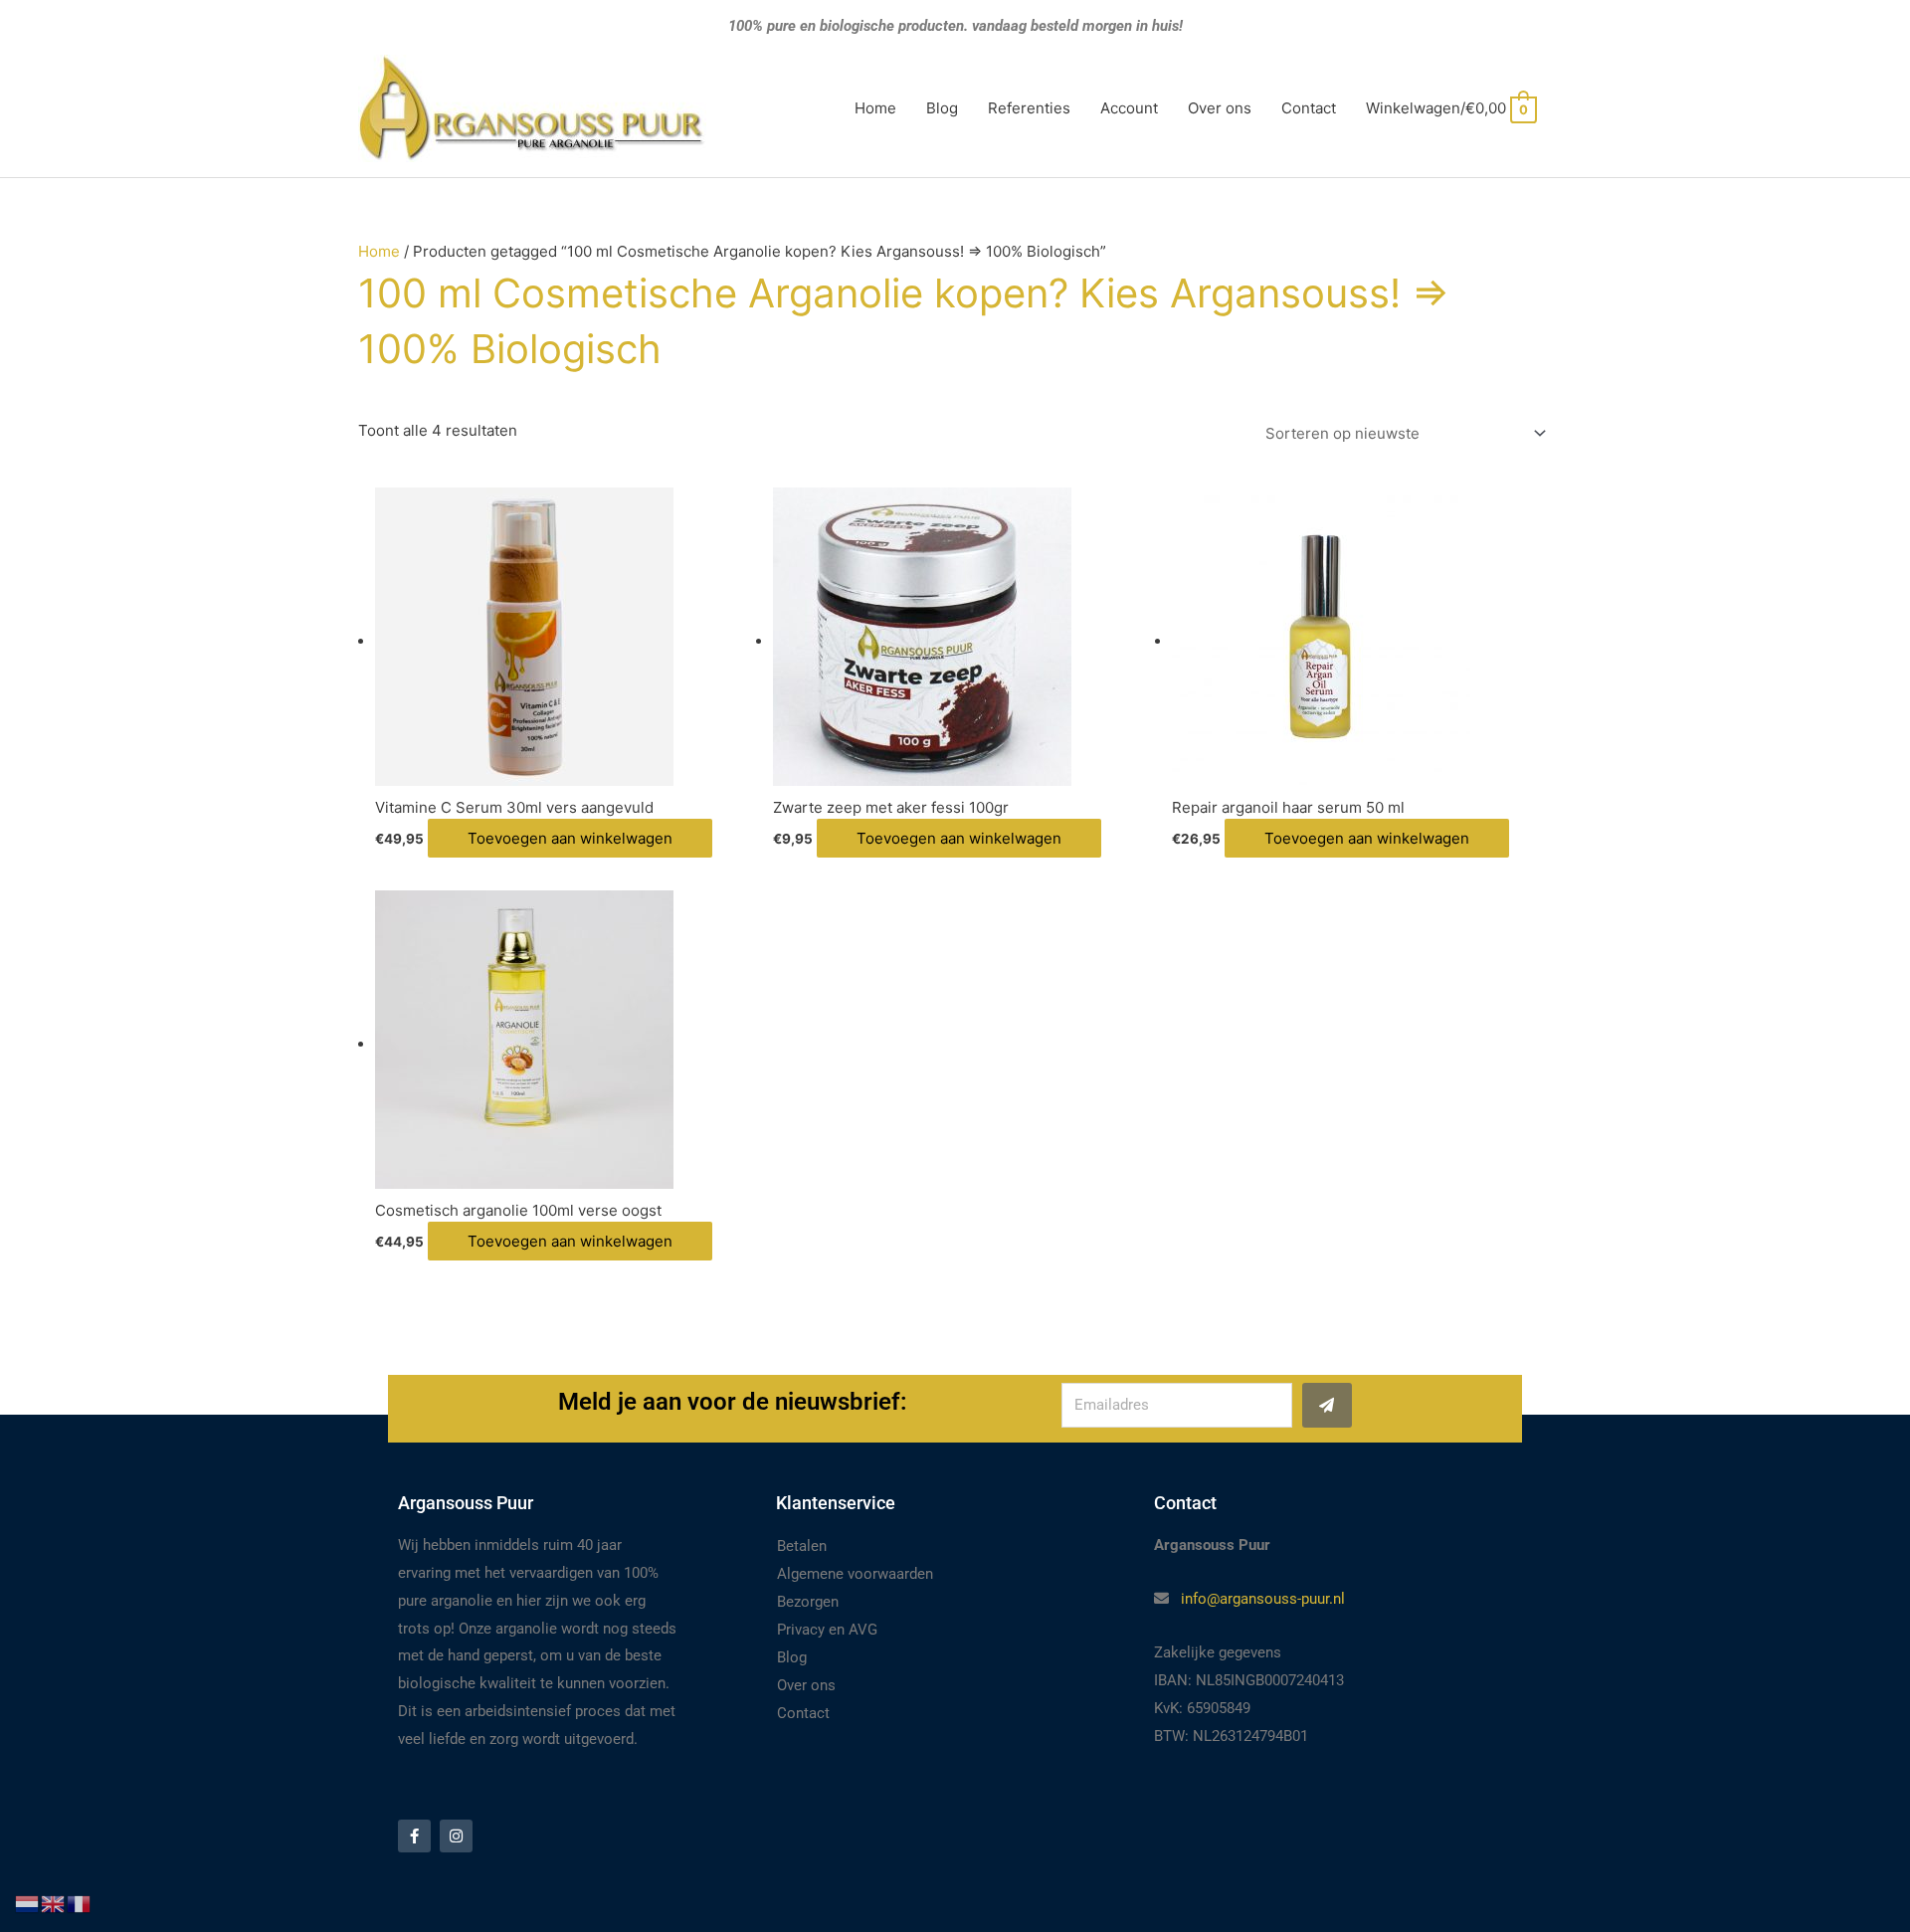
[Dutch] (28, 1903)
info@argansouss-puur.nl (1263, 1599)
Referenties (1029, 108)
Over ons (1220, 108)
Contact (1309, 108)
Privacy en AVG (827, 1630)
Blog (942, 108)
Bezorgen (808, 1602)
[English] (54, 1903)
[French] (80, 1903)
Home (875, 108)
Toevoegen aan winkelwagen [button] (570, 838)
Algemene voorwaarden (855, 1574)
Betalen (802, 1546)
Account (1129, 108)
